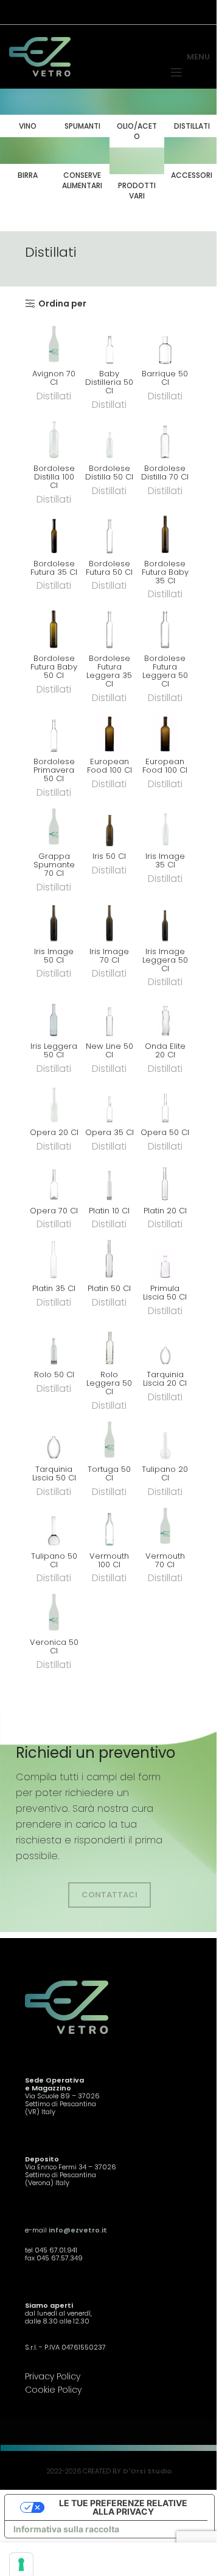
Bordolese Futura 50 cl (109, 568)
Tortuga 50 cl (109, 1473)
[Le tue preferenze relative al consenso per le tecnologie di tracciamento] (21, 2564)
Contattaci (109, 1895)
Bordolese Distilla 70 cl (165, 473)
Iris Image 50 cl (54, 956)
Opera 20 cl (54, 1132)
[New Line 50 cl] (109, 1015)
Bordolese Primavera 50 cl (54, 770)
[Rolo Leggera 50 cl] (109, 1344)
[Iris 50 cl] (109, 825)
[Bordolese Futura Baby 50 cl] (54, 627)
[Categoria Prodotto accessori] (192, 162)
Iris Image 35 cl (165, 860)
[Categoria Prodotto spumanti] (82, 113)
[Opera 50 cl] (165, 1101)
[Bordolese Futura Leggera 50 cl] (165, 627)
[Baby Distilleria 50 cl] (109, 343)
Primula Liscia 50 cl (165, 1293)
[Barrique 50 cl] (165, 343)
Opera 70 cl (54, 1211)
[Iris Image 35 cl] (165, 825)
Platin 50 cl (109, 1288)
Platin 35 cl (54, 1288)
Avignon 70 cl (54, 378)
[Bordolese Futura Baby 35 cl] (165, 532)
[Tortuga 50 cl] (109, 1438)
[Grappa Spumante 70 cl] (54, 825)
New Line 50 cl (109, 1050)
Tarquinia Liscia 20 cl (165, 1379)
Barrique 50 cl (165, 378)
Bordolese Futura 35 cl (54, 568)
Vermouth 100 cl (109, 1560)
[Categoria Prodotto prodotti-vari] (137, 177)
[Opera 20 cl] (54, 1101)
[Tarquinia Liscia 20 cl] (165, 1344)
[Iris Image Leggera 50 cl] (165, 920)
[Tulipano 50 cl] (54, 1524)
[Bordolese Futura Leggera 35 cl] (109, 627)
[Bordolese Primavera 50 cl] (54, 730)
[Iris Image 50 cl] (54, 920)
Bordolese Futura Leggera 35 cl (109, 671)
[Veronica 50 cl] (54, 1611)
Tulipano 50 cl (54, 1560)
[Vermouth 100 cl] (109, 1524)
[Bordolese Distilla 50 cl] (109, 437)
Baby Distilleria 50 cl (109, 382)
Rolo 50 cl (54, 1374)
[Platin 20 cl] (165, 1179)
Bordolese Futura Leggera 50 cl (165, 671)
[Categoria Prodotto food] (82, 167)
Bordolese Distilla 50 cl (109, 473)
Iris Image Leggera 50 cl (165, 960)
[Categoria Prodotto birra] (27, 162)
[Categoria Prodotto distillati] (192, 113)
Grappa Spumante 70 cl (54, 865)
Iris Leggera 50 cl (54, 1050)
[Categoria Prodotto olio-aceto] (137, 118)
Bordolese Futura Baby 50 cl (54, 667)
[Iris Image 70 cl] (109, 920)
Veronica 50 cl (54, 1646)
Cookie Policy (53, 2390)
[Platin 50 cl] (109, 1257)
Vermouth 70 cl (165, 1560)
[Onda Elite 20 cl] (165, 1015)
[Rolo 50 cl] (54, 1344)
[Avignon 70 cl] (54, 343)
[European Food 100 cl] (109, 730)
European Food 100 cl (109, 766)
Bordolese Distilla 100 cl (54, 477)
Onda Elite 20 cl (165, 1050)
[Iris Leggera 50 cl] (54, 1015)
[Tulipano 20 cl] (165, 1438)
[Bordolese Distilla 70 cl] (165, 437)
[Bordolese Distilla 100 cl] (54, 437)
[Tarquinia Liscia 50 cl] (54, 1438)
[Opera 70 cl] (54, 1179)
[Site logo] (40, 56)
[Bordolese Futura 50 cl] (109, 532)
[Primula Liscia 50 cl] (165, 1257)
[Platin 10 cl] (109, 1179)
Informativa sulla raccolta (66, 2529)
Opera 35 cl (109, 1132)
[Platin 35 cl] (54, 1257)
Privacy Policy (53, 2376)
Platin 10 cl (109, 1211)
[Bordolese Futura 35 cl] (54, 532)
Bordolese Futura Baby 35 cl (165, 572)
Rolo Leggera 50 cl (109, 1383)
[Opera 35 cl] (109, 1101)
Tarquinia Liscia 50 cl (54, 1473)
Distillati (54, 396)
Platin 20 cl (165, 1211)
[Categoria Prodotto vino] (27, 113)
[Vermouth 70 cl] (165, 1524)
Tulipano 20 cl (165, 1473)
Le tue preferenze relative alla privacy (123, 2507)
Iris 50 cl (109, 856)
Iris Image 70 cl (109, 956)
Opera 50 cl (165, 1132)
